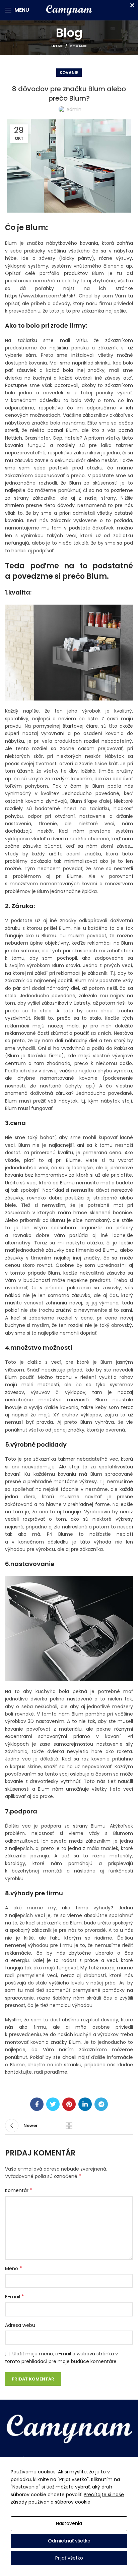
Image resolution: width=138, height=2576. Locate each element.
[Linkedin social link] (85, 2104)
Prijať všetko (69, 2558)
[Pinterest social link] (69, 2104)
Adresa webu (20, 2325)
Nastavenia (69, 2523)
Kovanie (78, 46)
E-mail (15, 2297)
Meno (14, 2269)
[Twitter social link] (53, 2104)
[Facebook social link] (37, 2104)
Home (57, 46)
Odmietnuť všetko (69, 2541)
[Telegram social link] (101, 2104)
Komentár (19, 2190)
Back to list (69, 2126)
